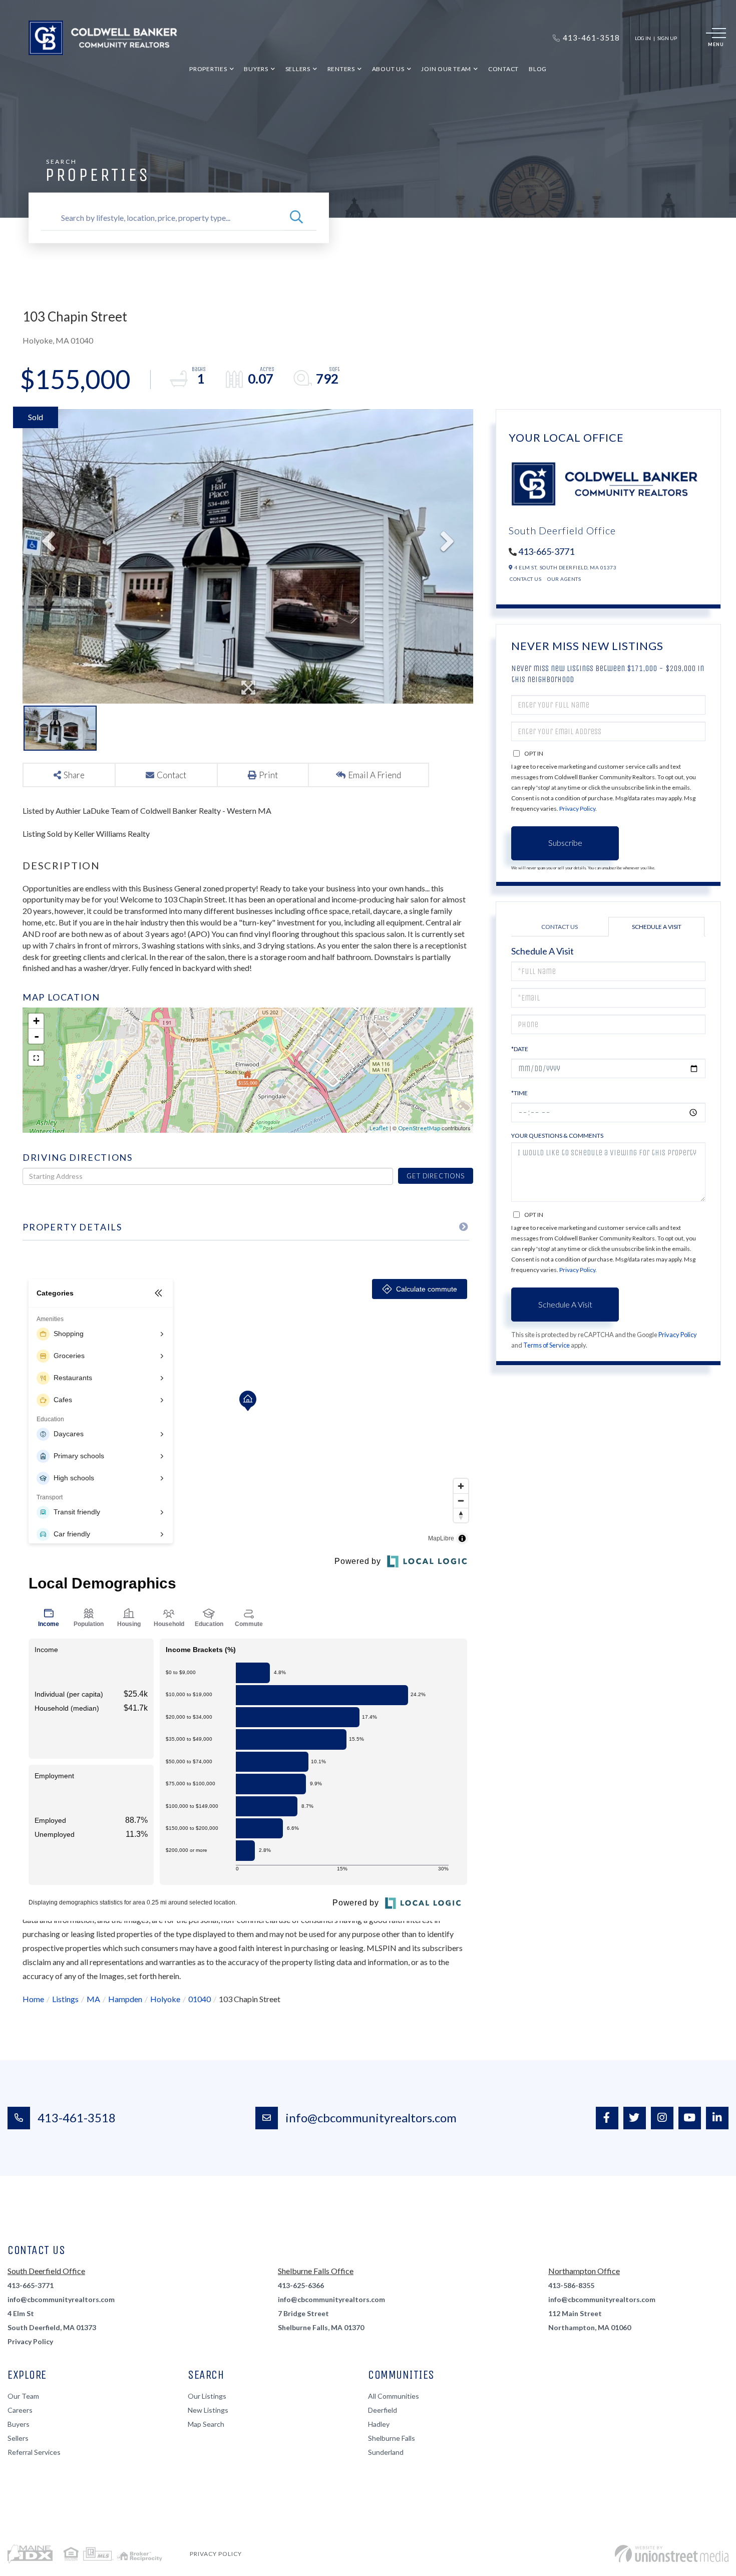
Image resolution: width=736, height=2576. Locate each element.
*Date (520, 1049)
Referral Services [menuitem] (34, 2452)
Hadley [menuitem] (379, 2424)
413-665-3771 (546, 551)
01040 (200, 1999)
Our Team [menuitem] (23, 2396)
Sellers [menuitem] (298, 69)
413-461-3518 (77, 2118)
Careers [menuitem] (20, 2410)
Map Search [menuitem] (206, 2424)
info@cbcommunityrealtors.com (371, 2118)
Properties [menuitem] (208, 69)
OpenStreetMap (419, 1128)
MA (93, 1999)
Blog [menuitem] (538, 69)
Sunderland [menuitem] (386, 2452)
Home (33, 1999)
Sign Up (667, 38)
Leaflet (379, 1128)
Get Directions (435, 1176)
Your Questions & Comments (557, 1136)
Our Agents (564, 579)
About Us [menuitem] (388, 69)
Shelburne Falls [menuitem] (392, 2438)
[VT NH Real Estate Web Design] (672, 2554)
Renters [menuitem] (341, 69)
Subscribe (565, 843)
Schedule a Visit (657, 927)
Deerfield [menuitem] (383, 2410)
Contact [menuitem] (503, 69)
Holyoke (165, 1999)
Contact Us (525, 579)
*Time (519, 1093)
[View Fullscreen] (36, 1058)
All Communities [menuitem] (394, 2396)
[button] (296, 218)
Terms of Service (546, 1345)
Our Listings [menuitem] (207, 2396)
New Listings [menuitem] (208, 2410)
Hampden (125, 1999)
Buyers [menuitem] (256, 69)
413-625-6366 (301, 2285)
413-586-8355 (571, 2285)
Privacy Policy (577, 809)
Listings (65, 1999)
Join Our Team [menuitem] (446, 69)
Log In (643, 38)
